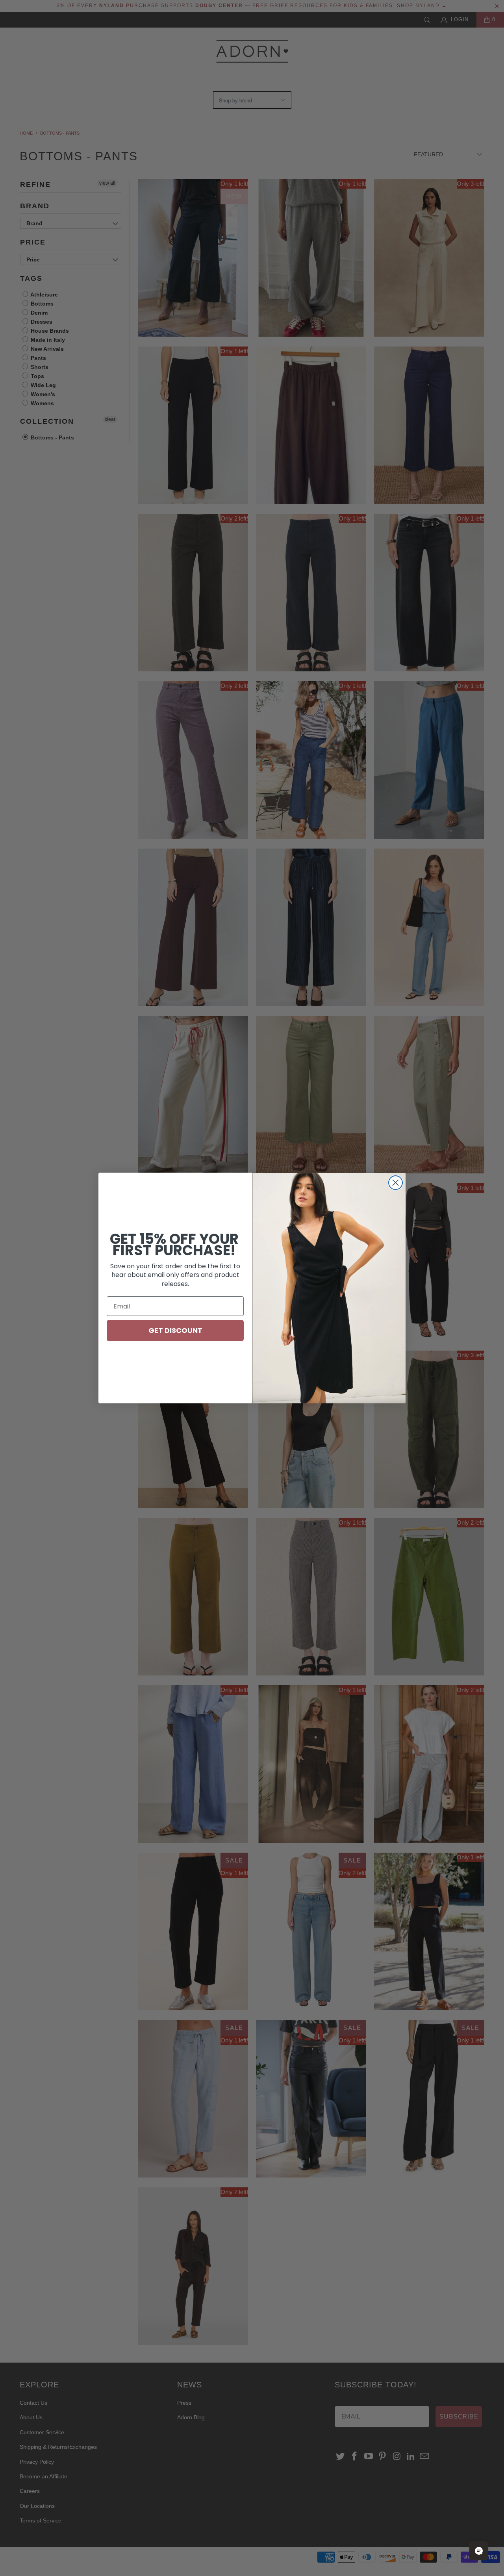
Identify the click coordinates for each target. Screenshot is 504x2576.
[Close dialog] (396, 1183)
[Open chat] (479, 2551)
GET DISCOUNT (175, 1330)
